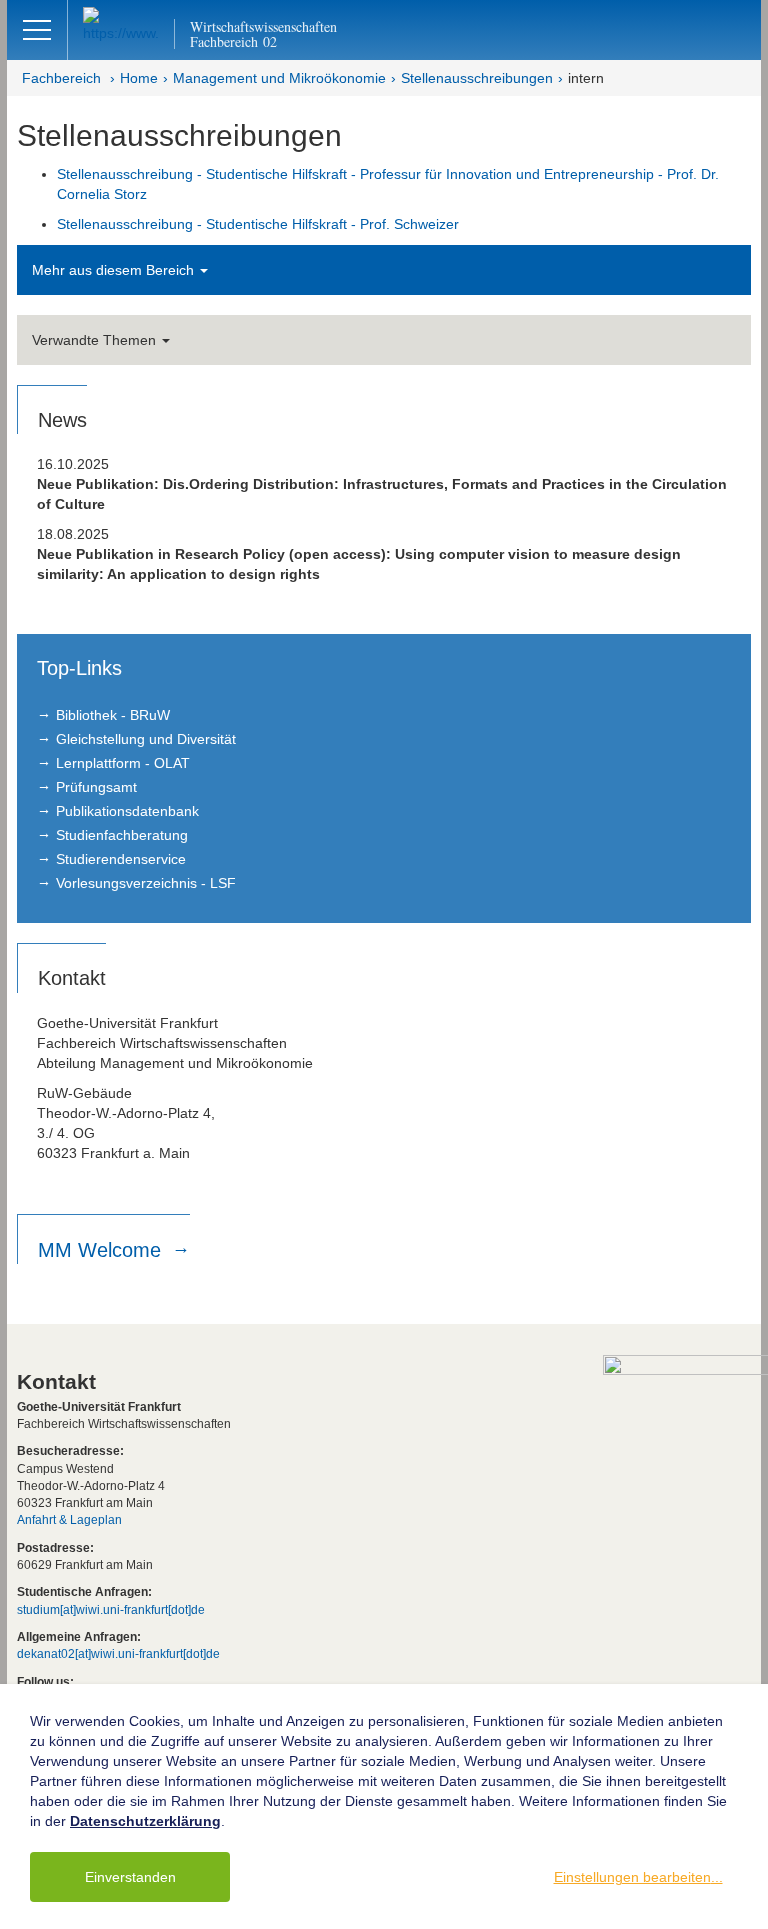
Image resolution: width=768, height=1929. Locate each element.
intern (586, 78)
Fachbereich (61, 78)
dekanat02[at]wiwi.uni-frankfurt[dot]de (118, 1654)
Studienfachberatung (122, 835)
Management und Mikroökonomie (279, 78)
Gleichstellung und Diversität (146, 739)
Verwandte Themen (96, 340)
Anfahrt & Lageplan (69, 1520)
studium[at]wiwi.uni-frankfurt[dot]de (111, 1610)
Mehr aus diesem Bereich (115, 270)
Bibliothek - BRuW (113, 715)
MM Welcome (102, 1250)
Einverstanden (130, 1877)
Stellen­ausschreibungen (477, 78)
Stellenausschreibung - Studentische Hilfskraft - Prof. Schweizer (258, 224)
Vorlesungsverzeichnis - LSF (146, 883)
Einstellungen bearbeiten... (638, 1877)
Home (139, 78)
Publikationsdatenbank (127, 811)
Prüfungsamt (96, 787)
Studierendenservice (121, 859)
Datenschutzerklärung (145, 1821)
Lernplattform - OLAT (123, 763)
